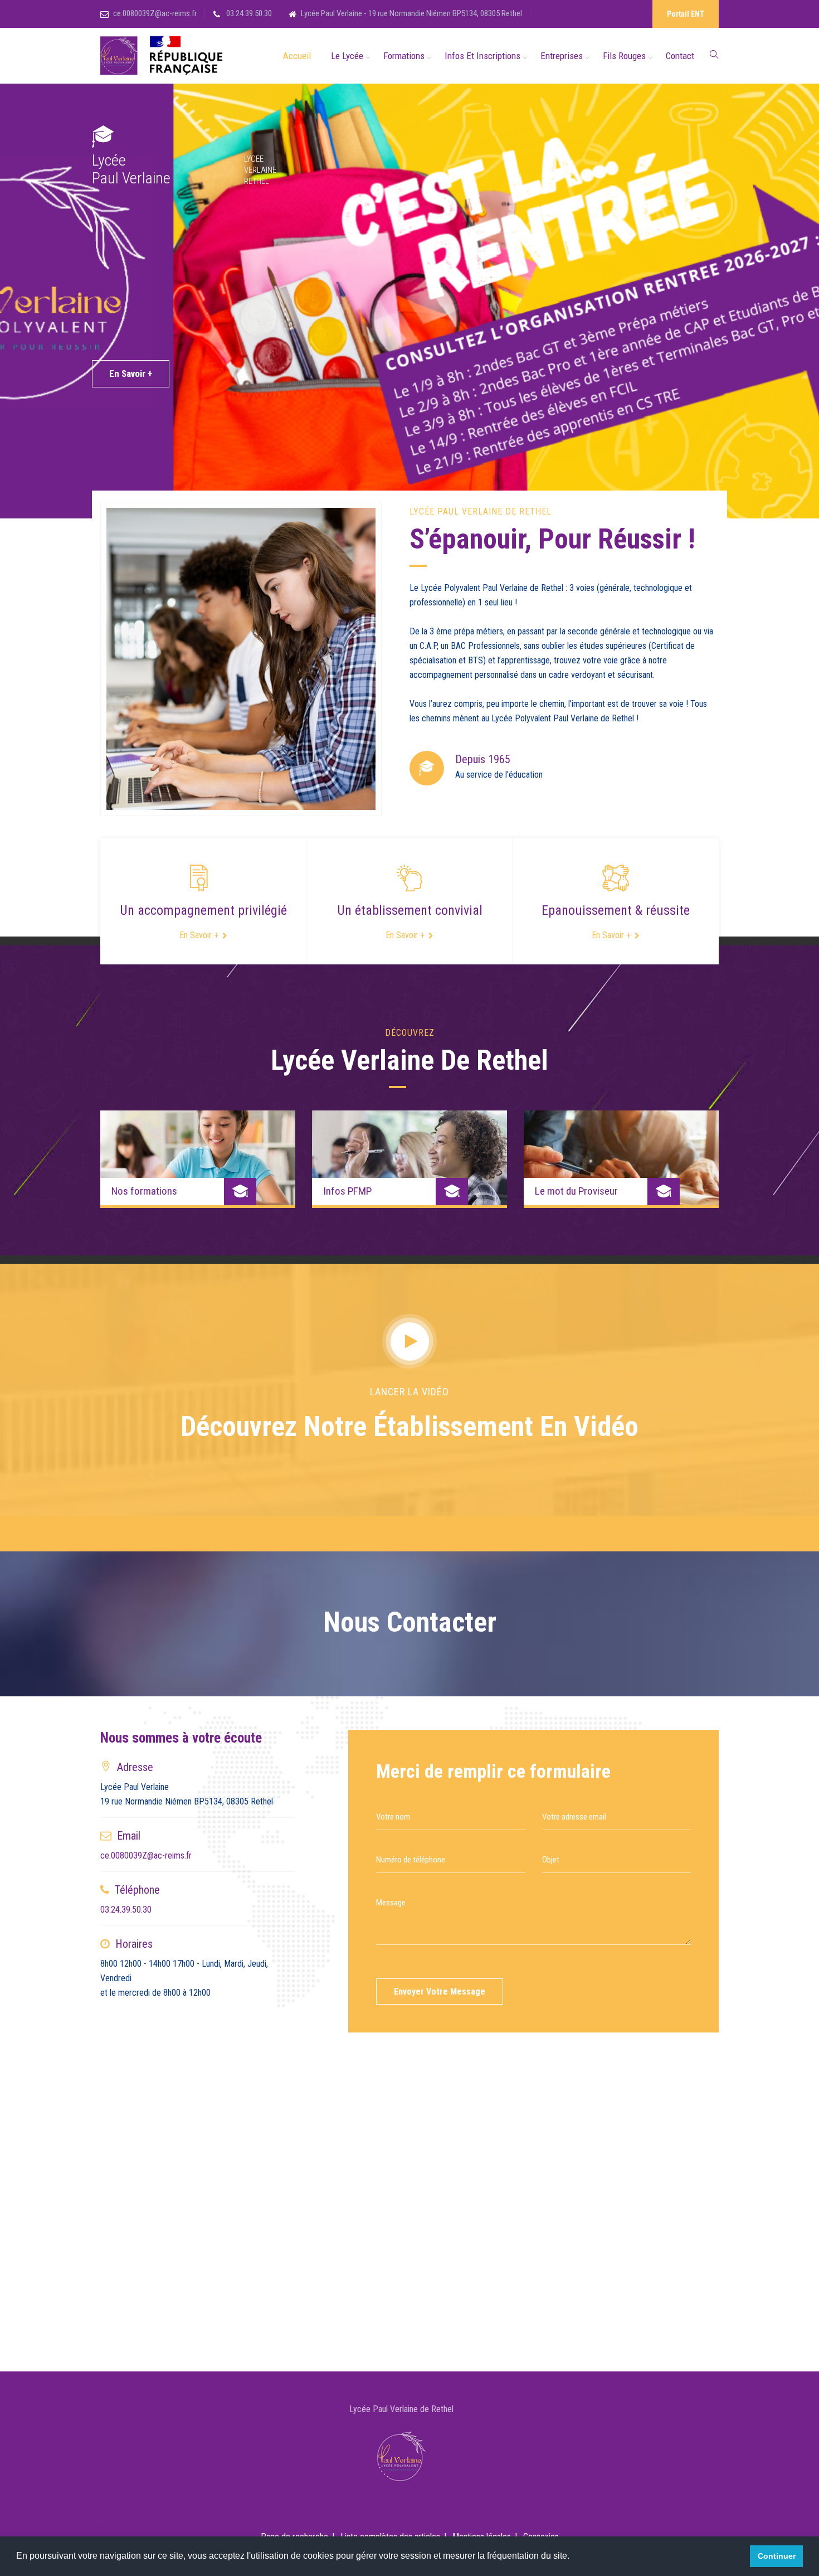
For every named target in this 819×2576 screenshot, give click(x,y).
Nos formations (144, 1191)
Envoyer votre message (440, 1992)
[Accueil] (164, 56)
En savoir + (199, 935)
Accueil (297, 56)
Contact (680, 56)
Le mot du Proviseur (576, 1191)
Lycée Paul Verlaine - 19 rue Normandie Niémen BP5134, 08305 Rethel (411, 13)
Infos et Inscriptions (482, 56)
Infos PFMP (347, 1191)
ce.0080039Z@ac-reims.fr (155, 13)
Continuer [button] (777, 2556)
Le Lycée (347, 56)
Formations (404, 56)
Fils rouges (624, 56)
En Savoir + (131, 373)
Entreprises (562, 56)
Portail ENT (686, 14)
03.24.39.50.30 (248, 13)
